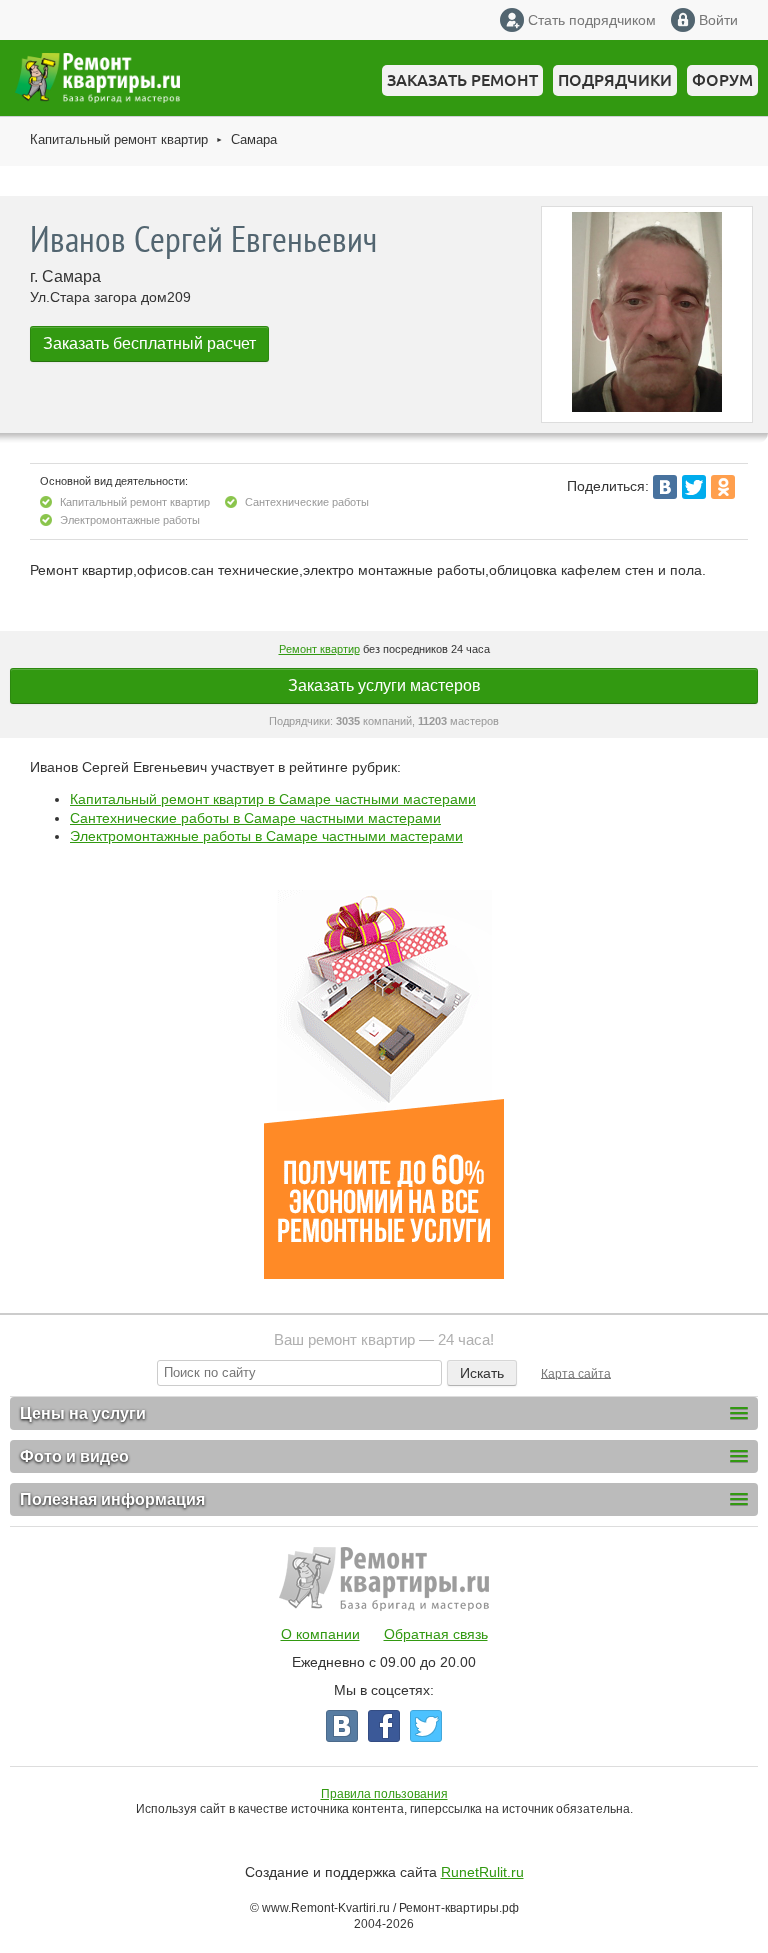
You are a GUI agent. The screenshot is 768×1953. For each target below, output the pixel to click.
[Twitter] (694, 487)
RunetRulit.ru (482, 1872)
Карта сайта (576, 1373)
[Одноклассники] (723, 487)
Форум (722, 80)
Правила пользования (384, 1794)
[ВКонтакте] (665, 487)
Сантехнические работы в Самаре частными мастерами (255, 818)
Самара (254, 139)
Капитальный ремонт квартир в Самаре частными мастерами (273, 799)
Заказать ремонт (462, 80)
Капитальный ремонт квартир (119, 139)
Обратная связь (436, 1634)
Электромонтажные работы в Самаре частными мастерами (266, 836)
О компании (320, 1634)
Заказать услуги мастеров (384, 685)
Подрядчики (615, 80)
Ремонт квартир (319, 649)
